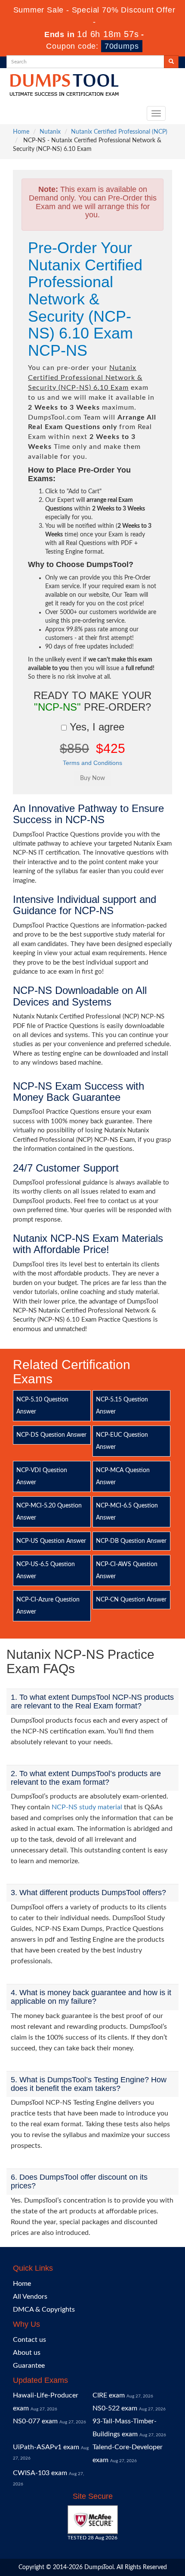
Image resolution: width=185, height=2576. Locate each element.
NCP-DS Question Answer (51, 1435)
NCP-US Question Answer (51, 1541)
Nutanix (50, 132)
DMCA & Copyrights (44, 2310)
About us (27, 2353)
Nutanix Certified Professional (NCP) (119, 132)
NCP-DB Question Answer (131, 1541)
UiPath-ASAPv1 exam (46, 2447)
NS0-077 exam (35, 2421)
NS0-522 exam (115, 2408)
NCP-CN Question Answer (131, 1600)
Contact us (29, 2340)
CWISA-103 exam (40, 2473)
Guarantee (29, 2366)
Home (21, 132)
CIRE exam (109, 2395)
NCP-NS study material (87, 1807)
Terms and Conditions (92, 763)
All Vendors (30, 2297)
